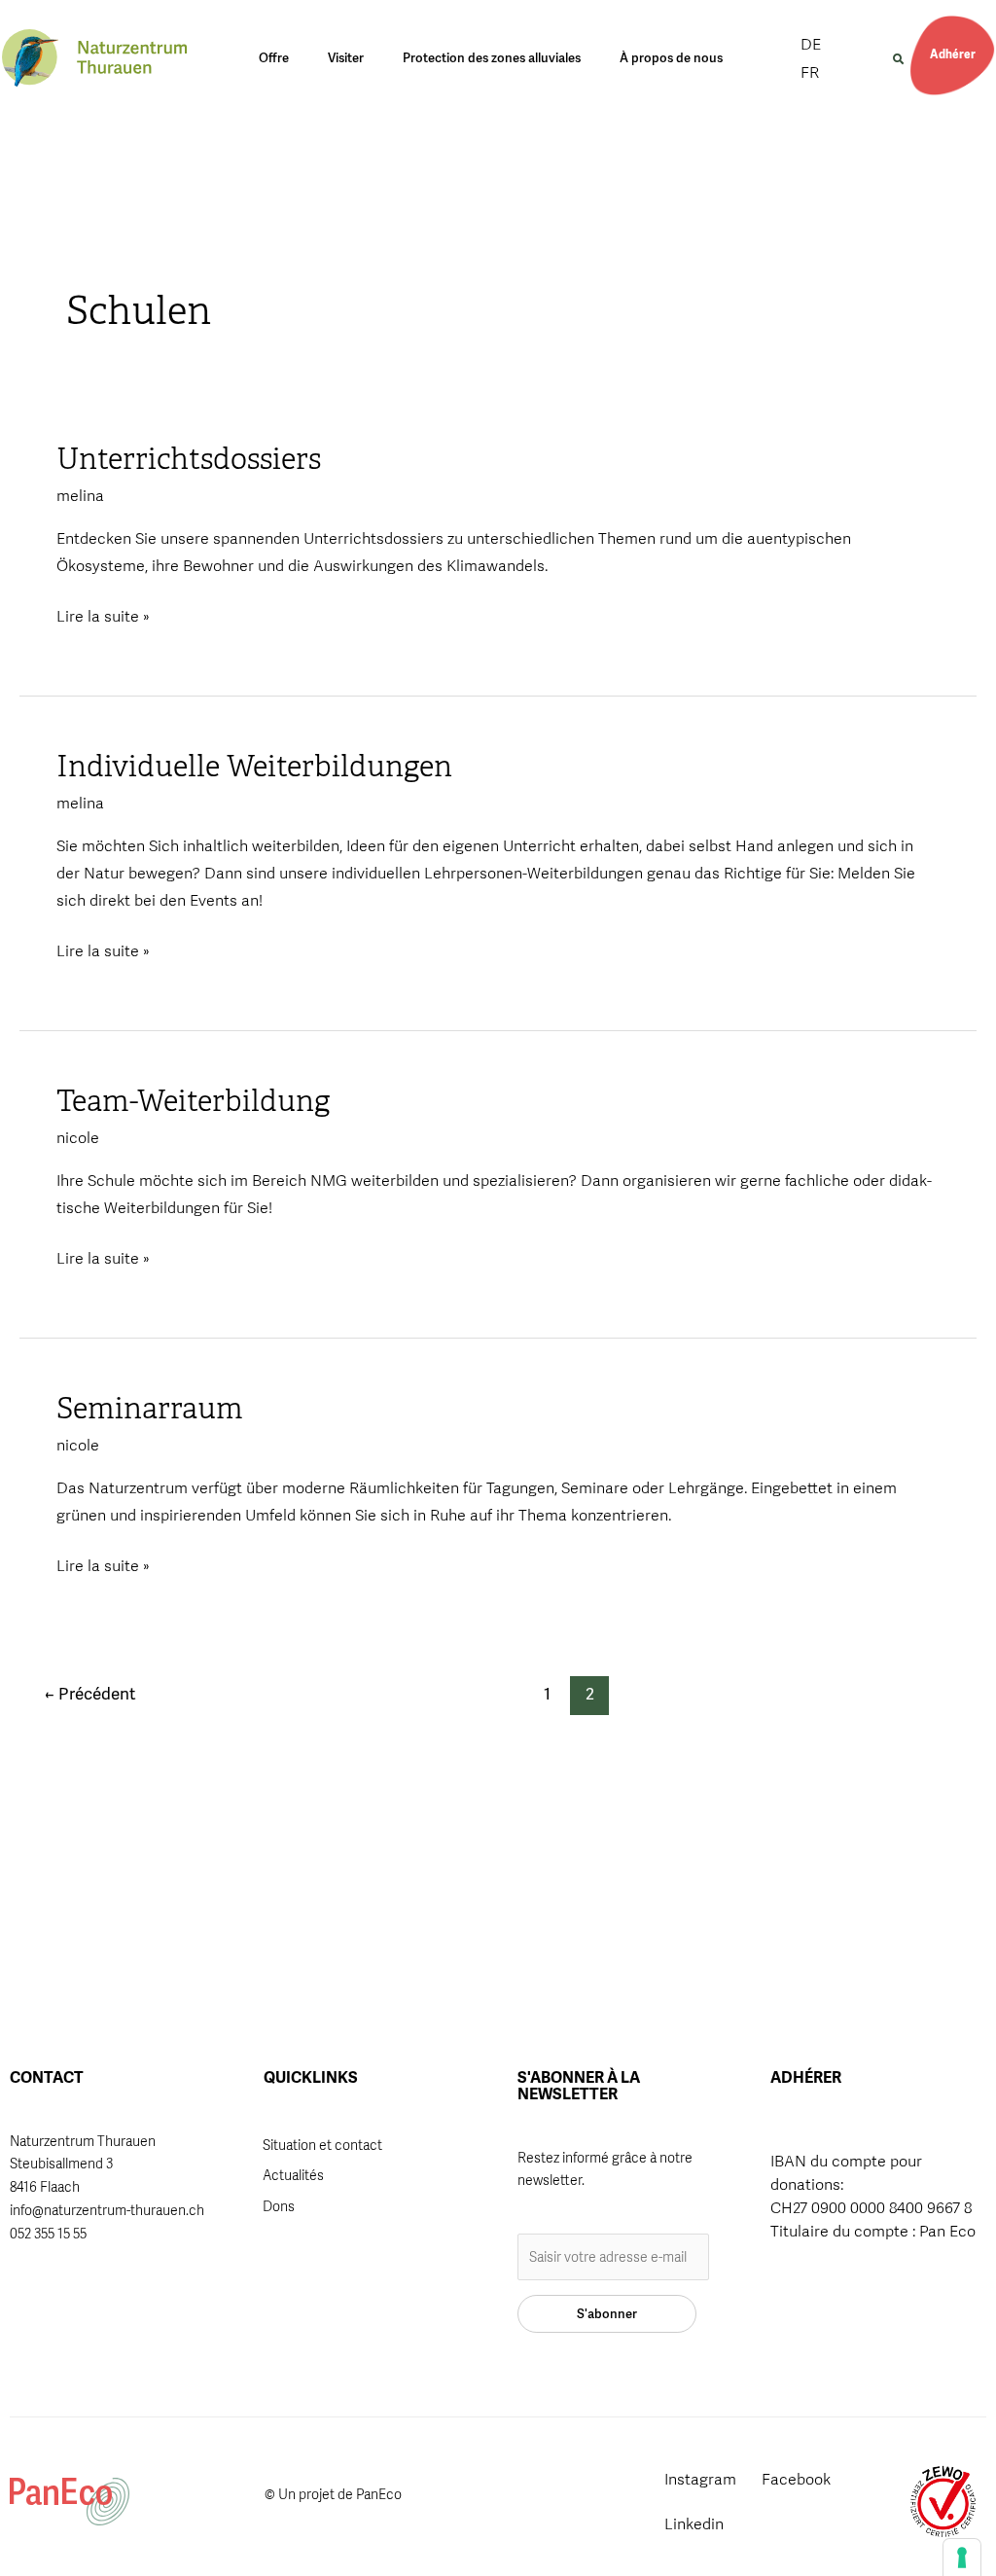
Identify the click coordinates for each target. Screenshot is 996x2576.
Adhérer (953, 54)
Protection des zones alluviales (492, 58)
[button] (898, 59)
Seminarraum (150, 1409)
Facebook (796, 2479)
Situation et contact (322, 2145)
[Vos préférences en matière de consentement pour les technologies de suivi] (962, 2558)
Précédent (90, 1694)
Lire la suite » (103, 615)
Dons (279, 2206)
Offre (274, 58)
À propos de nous (671, 58)
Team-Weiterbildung (193, 1101)
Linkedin (694, 2524)
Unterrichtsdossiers (189, 459)
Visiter (346, 58)
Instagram (700, 2479)
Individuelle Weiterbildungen (254, 767)
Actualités (293, 2175)
